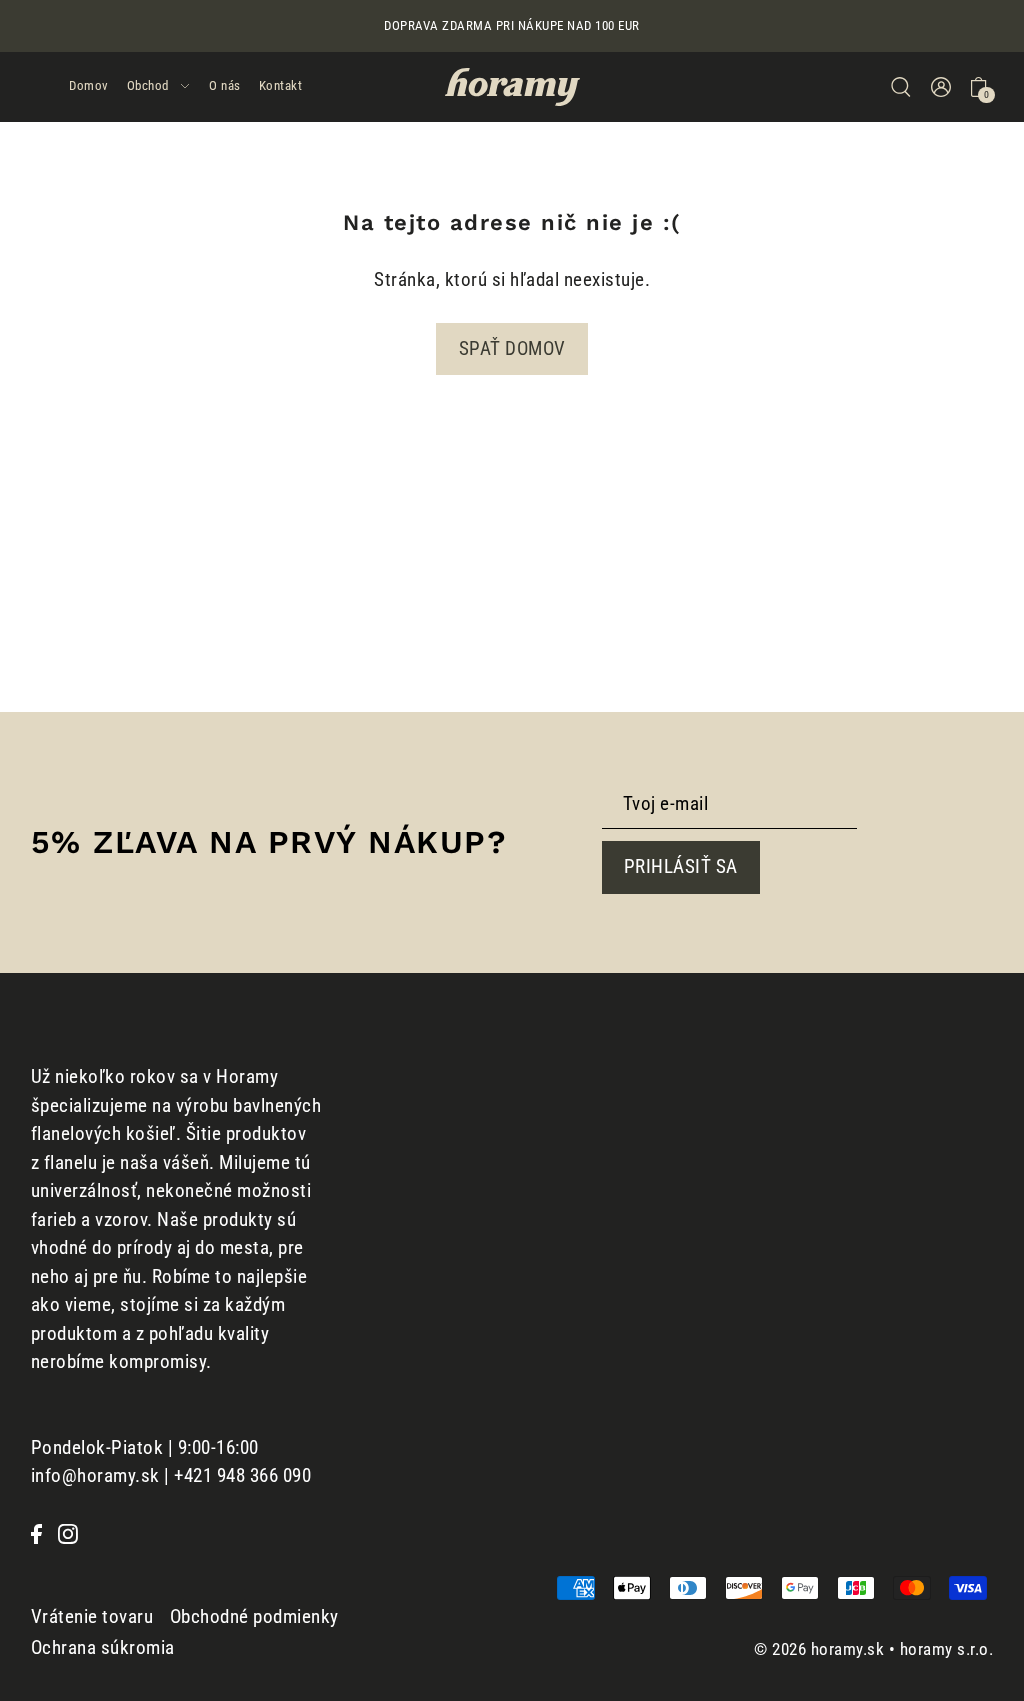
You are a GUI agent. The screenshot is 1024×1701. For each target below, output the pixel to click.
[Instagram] (68, 1533)
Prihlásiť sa (681, 866)
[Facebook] (36, 1533)
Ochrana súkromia (103, 1647)
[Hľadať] (901, 86)
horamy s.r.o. (947, 1649)
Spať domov (512, 348)
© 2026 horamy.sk (819, 1649)
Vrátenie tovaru (92, 1616)
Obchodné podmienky (254, 1616)
